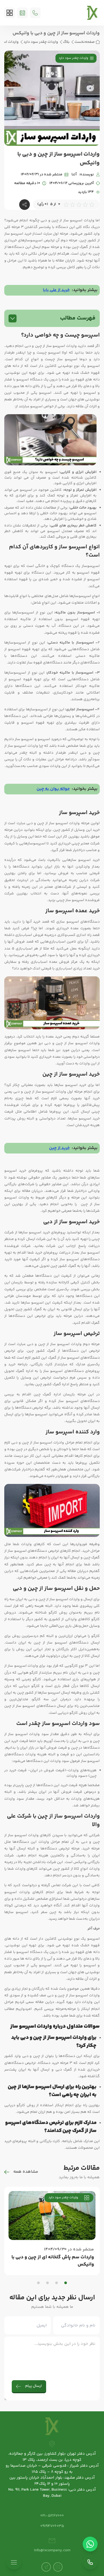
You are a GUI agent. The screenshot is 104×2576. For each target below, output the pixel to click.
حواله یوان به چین (53, 789)
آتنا (74, 175)
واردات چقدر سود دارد (41, 42)
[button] (66, 2283)
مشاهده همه (26, 2172)
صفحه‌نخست (85, 42)
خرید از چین (59, 1148)
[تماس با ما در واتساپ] (90, 2544)
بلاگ (66, 42)
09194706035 (52, 2526)
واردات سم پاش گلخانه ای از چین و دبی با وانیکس (53, 2261)
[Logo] (92, 13)
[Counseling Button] (22, 13)
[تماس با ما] (90, 2562)
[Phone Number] (35, 13)
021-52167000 (52, 2516)
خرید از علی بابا (56, 290)
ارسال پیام (33, 2386)
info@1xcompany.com (52, 2550)
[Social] (58, 2567)
